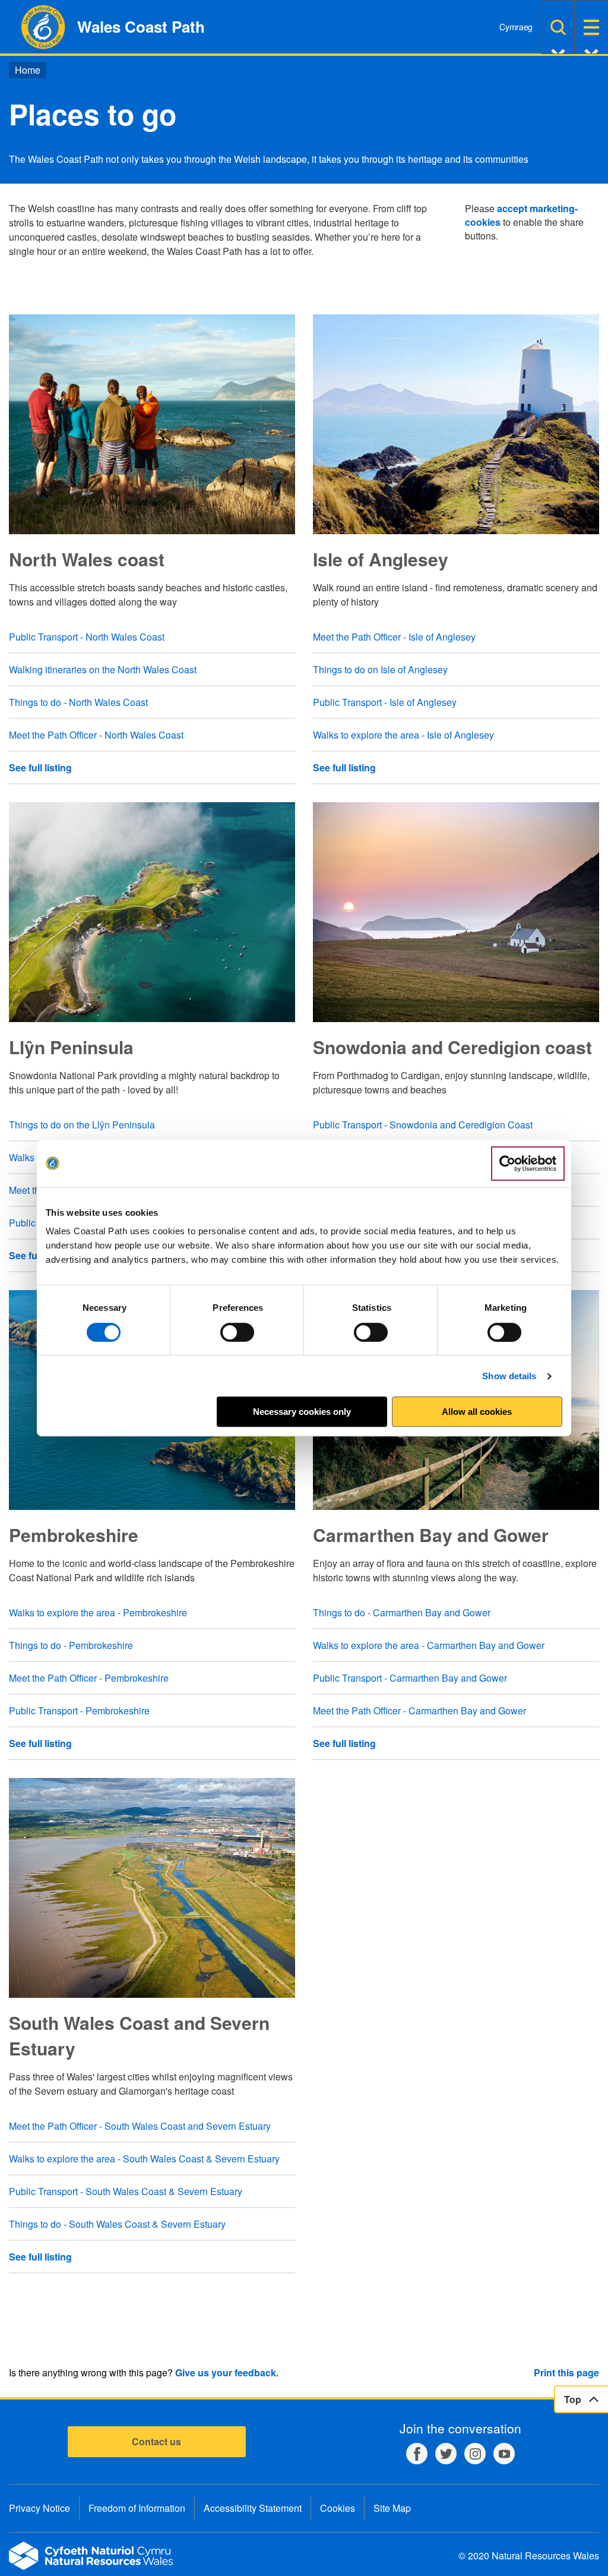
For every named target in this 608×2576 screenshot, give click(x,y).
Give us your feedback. (227, 2372)
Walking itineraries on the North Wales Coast (103, 669)
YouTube (504, 2454)
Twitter (446, 2454)
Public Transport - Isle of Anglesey (385, 702)
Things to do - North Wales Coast (78, 702)
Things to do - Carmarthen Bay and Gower (402, 1612)
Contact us (156, 2441)
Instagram (475, 2454)
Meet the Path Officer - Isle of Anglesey (394, 637)
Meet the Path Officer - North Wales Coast (96, 735)
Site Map (392, 2508)
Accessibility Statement (253, 2508)
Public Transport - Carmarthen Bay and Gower (410, 1678)
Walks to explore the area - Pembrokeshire (98, 1612)
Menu (591, 27)
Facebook (417, 2454)
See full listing (40, 767)
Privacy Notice (39, 2508)
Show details (509, 1376)
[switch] (237, 1332)
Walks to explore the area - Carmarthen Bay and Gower (429, 1645)
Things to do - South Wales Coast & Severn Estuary (117, 2224)
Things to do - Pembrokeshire (71, 1645)
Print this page (566, 2372)
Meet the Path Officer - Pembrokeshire (89, 1678)
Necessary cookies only (302, 1412)
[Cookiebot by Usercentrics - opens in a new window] (528, 1164)
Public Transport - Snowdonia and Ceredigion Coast (423, 1125)
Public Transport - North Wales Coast (87, 637)
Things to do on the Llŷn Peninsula (82, 1125)
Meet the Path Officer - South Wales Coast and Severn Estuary (140, 2126)
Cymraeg (516, 27)
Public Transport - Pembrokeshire (79, 1710)
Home (28, 70)
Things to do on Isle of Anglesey (380, 669)
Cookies (338, 2508)
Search (558, 27)
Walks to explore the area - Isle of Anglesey (403, 735)
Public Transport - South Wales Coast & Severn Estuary (126, 2191)
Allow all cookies (477, 1412)
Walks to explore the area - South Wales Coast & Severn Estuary (144, 2159)
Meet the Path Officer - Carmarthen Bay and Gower (419, 1710)
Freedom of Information (137, 2508)
